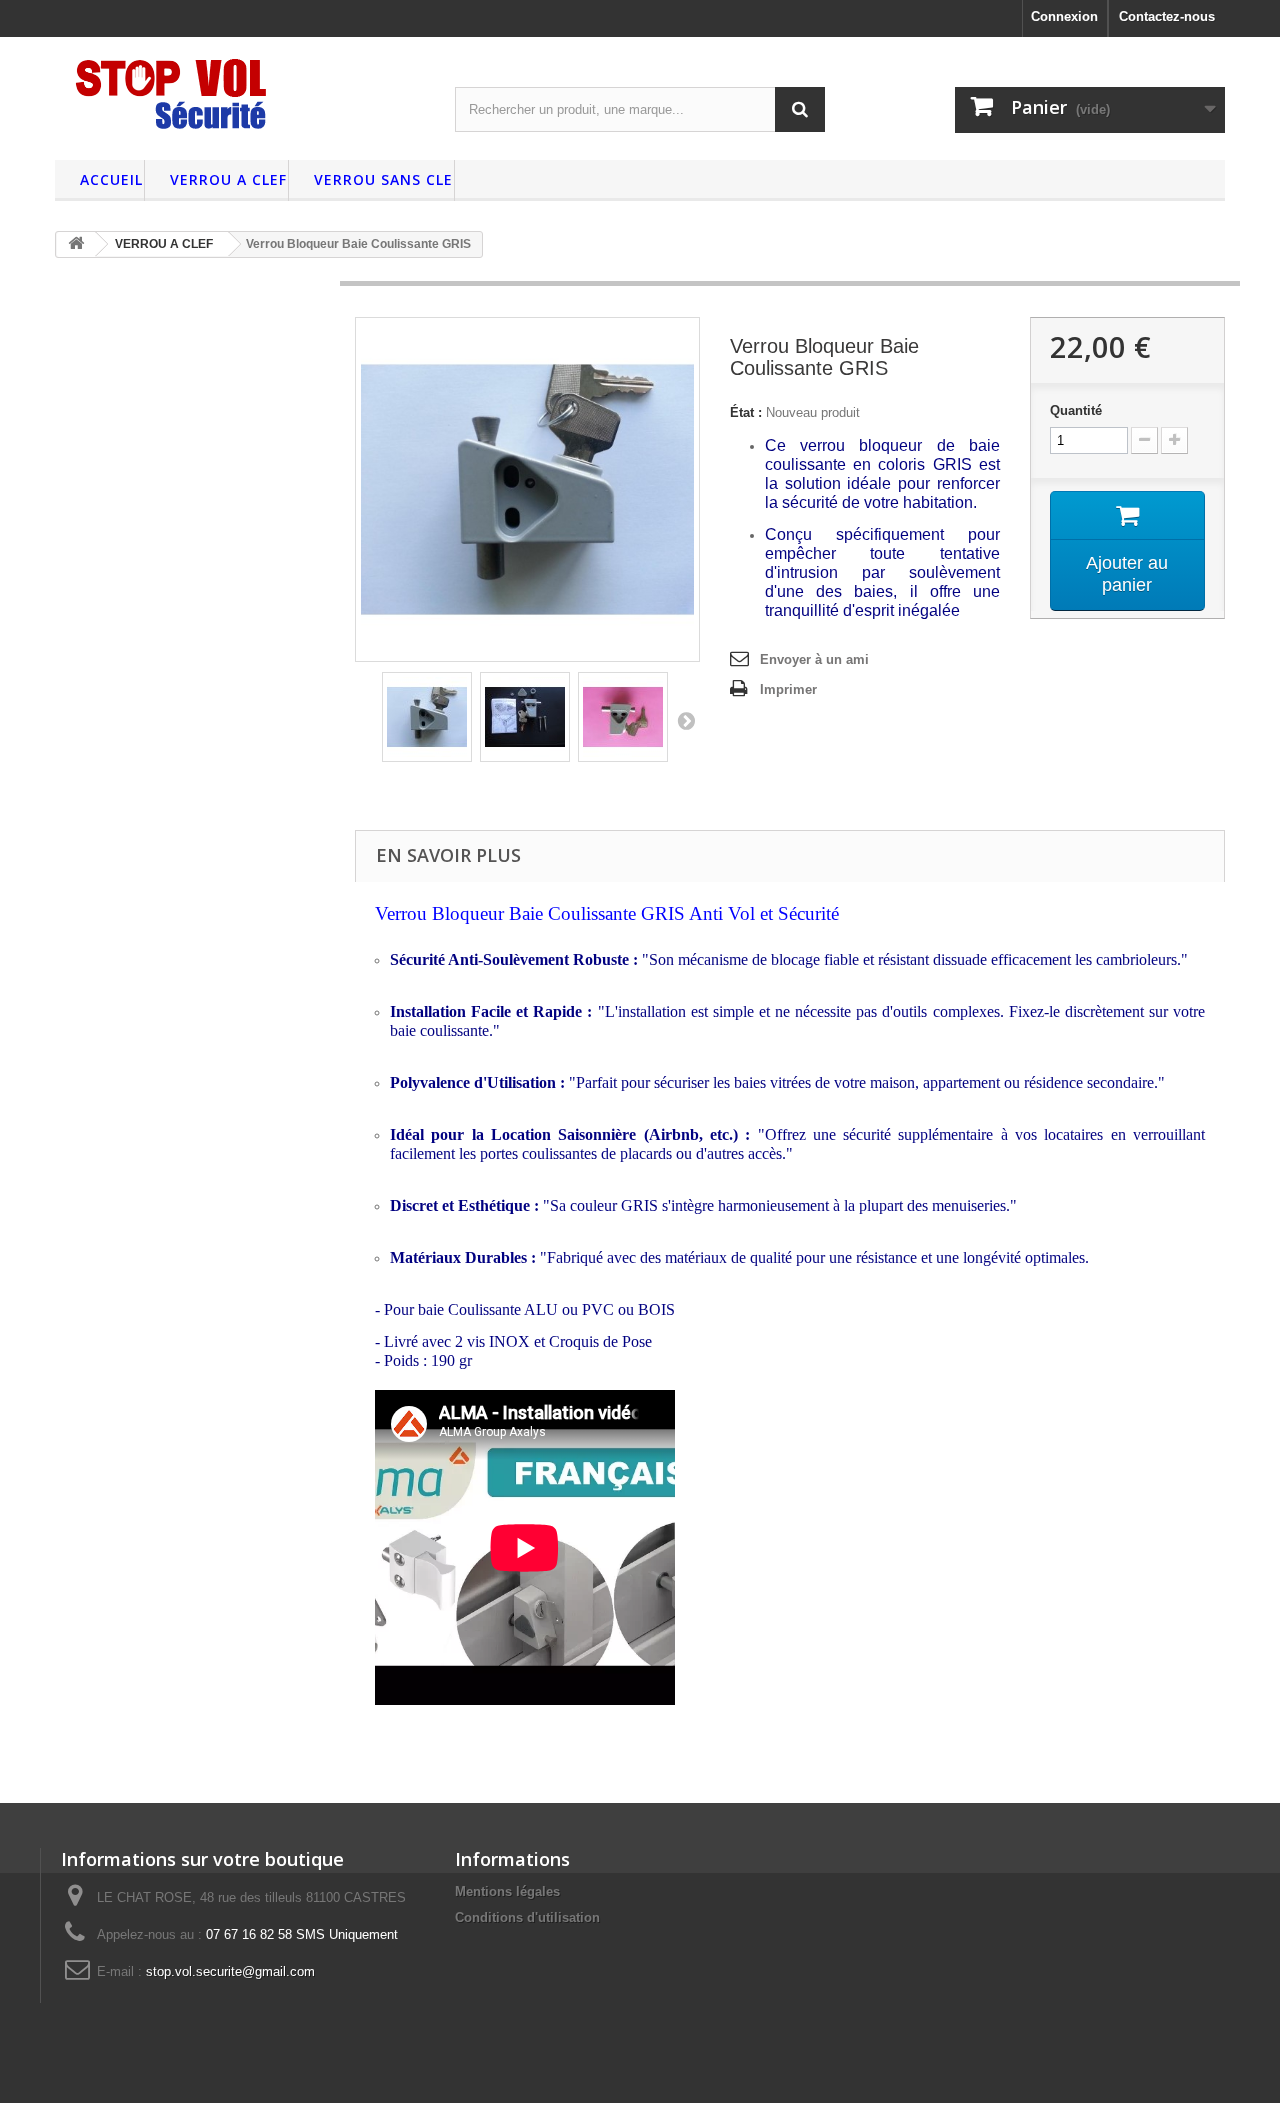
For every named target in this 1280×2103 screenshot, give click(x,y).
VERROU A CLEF (228, 179)
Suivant (686, 720)
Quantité (1076, 410)
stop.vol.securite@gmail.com (230, 1971)
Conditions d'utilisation (527, 1917)
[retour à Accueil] (76, 244)
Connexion (1064, 16)
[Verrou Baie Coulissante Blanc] (427, 717)
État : (746, 412)
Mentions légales (507, 1891)
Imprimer (788, 689)
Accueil (111, 179)
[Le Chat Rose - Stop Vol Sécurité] (240, 93)
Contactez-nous (1167, 16)
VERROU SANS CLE (383, 179)
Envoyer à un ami (814, 659)
